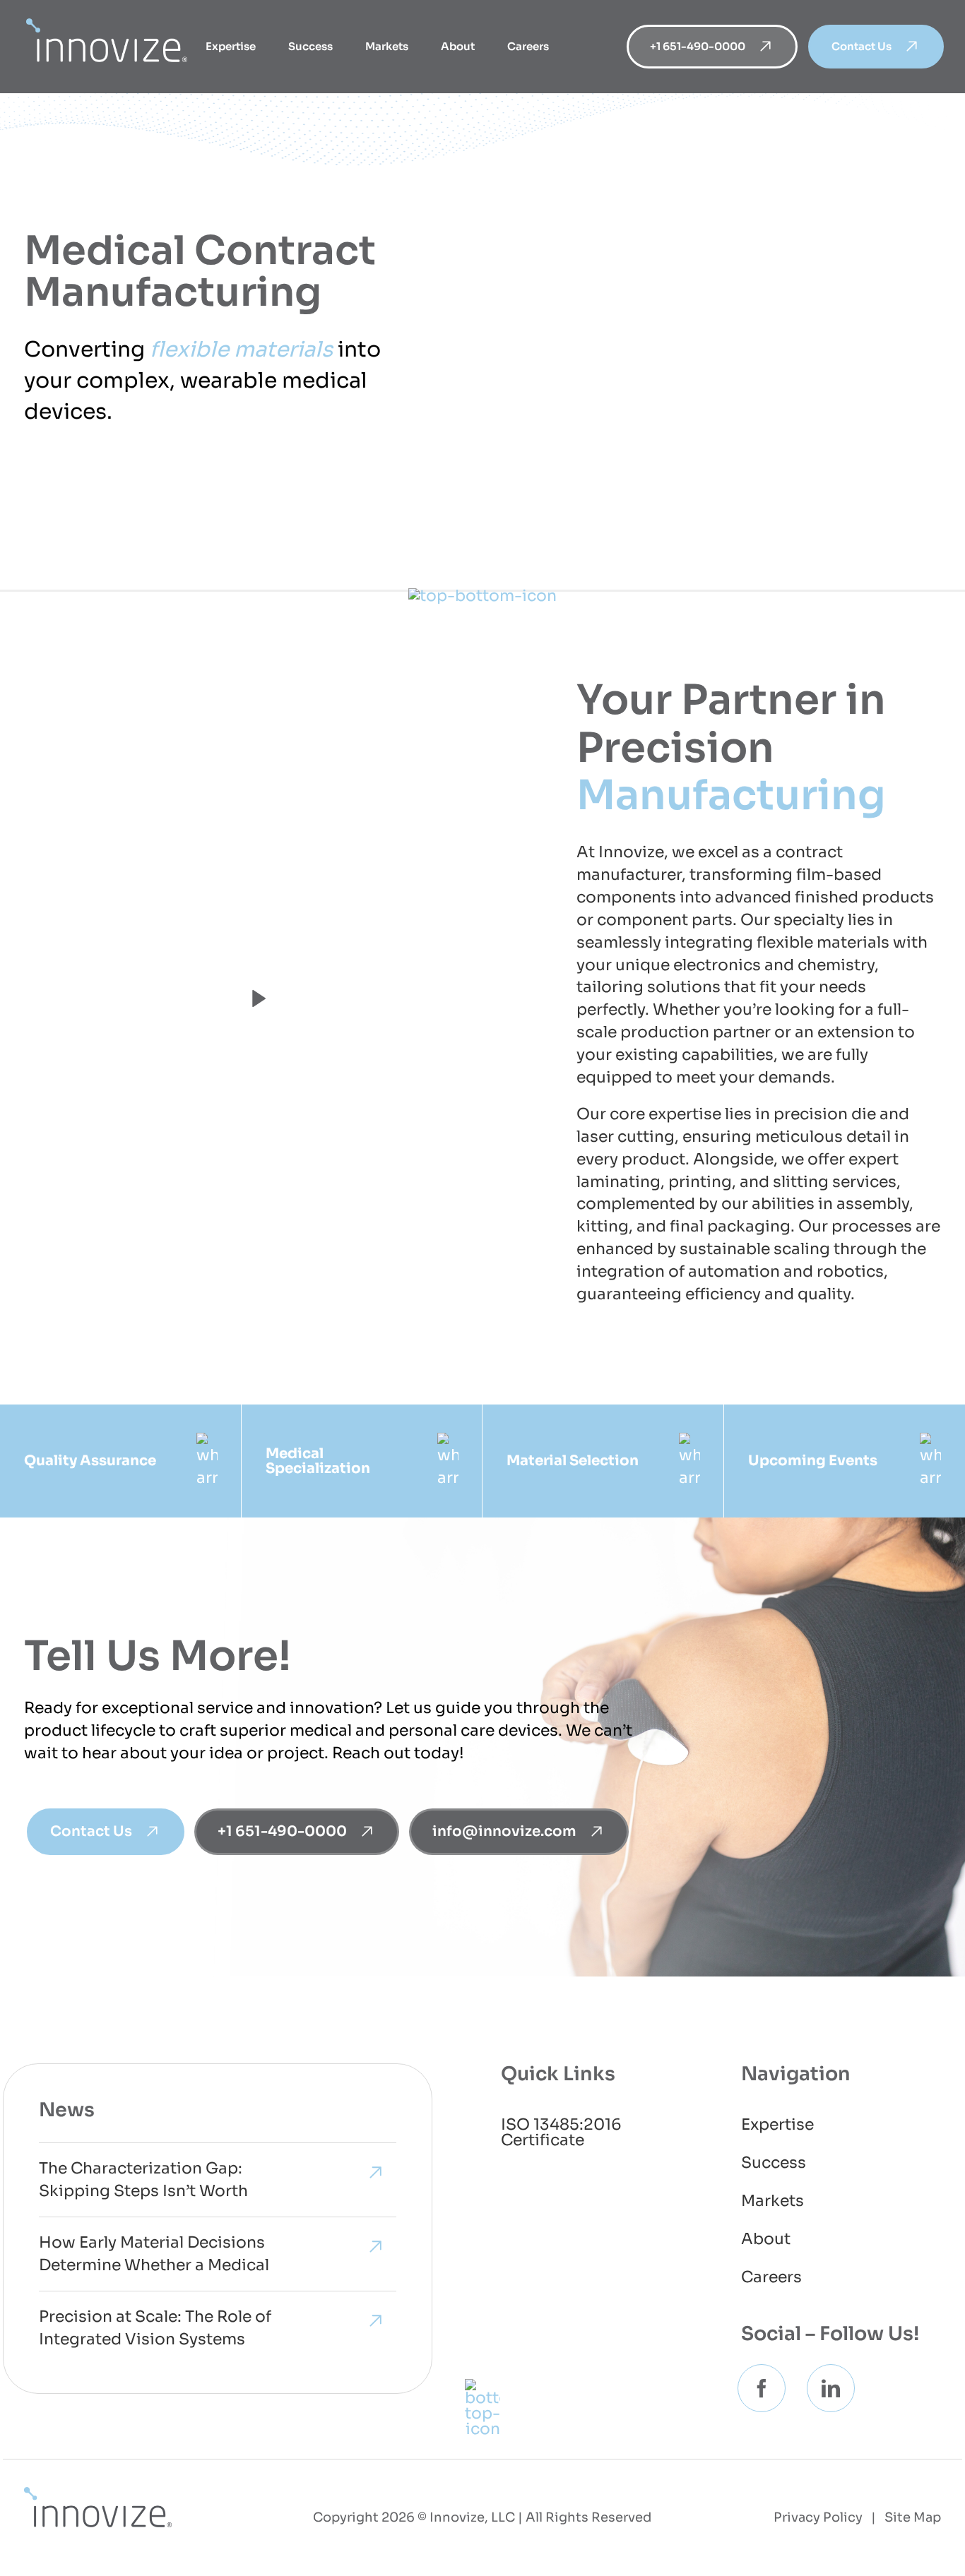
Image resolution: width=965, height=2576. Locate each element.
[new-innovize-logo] (98, 2494)
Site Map (913, 2517)
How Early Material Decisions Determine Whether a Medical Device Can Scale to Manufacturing (154, 2255)
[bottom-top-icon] (482, 2386)
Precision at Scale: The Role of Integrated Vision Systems (155, 2328)
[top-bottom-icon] (482, 596)
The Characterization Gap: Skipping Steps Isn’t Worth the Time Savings (143, 2181)
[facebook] (762, 2388)
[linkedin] (831, 2388)
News (67, 2110)
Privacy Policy (818, 2517)
